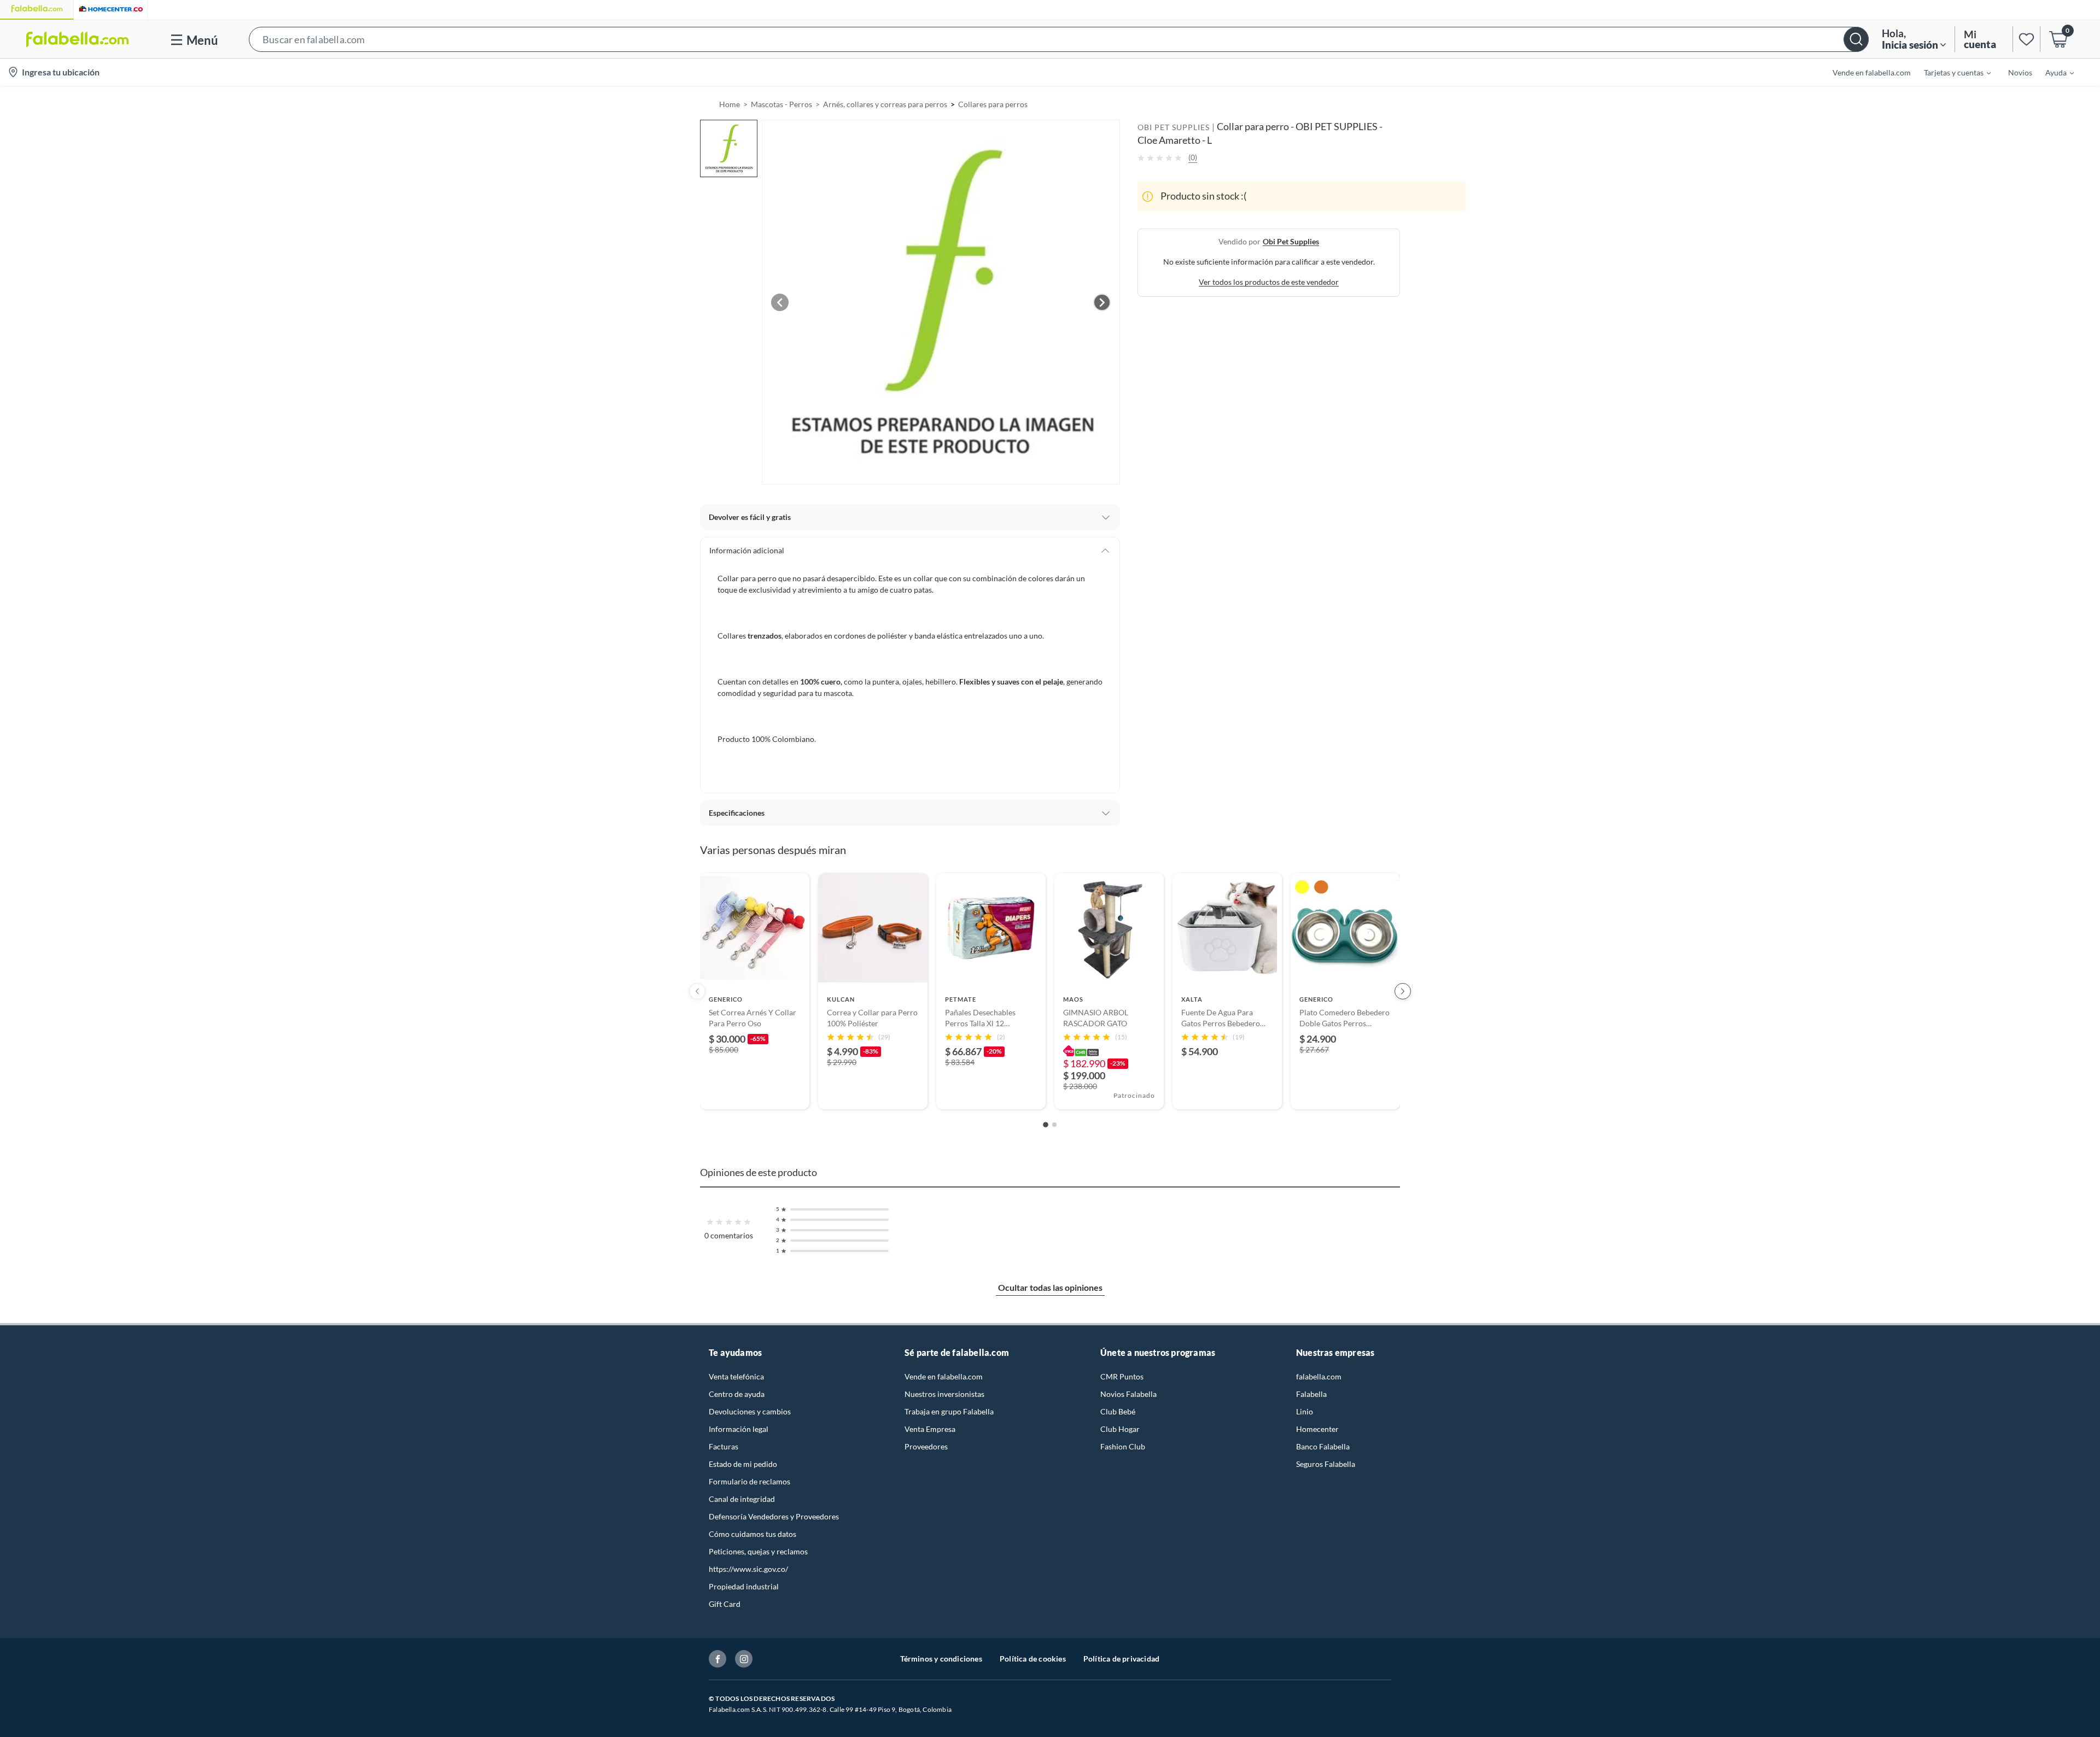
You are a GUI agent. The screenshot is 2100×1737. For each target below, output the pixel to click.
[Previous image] (780, 302)
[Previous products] (697, 991)
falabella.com (1319, 1376)
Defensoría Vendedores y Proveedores (774, 1516)
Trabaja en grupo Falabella (949, 1411)
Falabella (1311, 1394)
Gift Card (725, 1604)
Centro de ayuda (737, 1394)
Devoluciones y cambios (750, 1411)
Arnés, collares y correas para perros (885, 104)
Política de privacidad (1121, 1659)
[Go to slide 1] (1046, 1125)
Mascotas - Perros (781, 104)
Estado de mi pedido (743, 1464)
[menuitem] (1951, 72)
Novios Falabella (1128, 1394)
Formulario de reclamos (749, 1481)
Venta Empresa (930, 1429)
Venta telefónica (736, 1376)
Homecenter (1317, 1429)
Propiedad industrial (744, 1586)
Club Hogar (1120, 1429)
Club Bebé (1118, 1411)
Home (730, 104)
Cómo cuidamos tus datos (752, 1534)
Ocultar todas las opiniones (1050, 1287)
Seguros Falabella (1326, 1464)
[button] (1059, 39)
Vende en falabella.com (944, 1376)
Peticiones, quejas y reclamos (758, 1551)
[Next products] (1403, 991)
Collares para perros (993, 104)
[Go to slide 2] (1054, 1125)
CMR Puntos (1122, 1376)
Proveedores (926, 1446)
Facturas (724, 1446)
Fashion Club (1123, 1446)
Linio (1305, 1411)
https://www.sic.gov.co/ (748, 1569)
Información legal (739, 1429)
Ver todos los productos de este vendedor (1269, 282)
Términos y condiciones (941, 1659)
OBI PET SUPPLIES (1174, 127)
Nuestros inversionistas (944, 1394)
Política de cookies (1033, 1659)
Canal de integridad (742, 1499)
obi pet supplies (1291, 241)
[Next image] (1102, 302)
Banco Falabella (1323, 1446)
